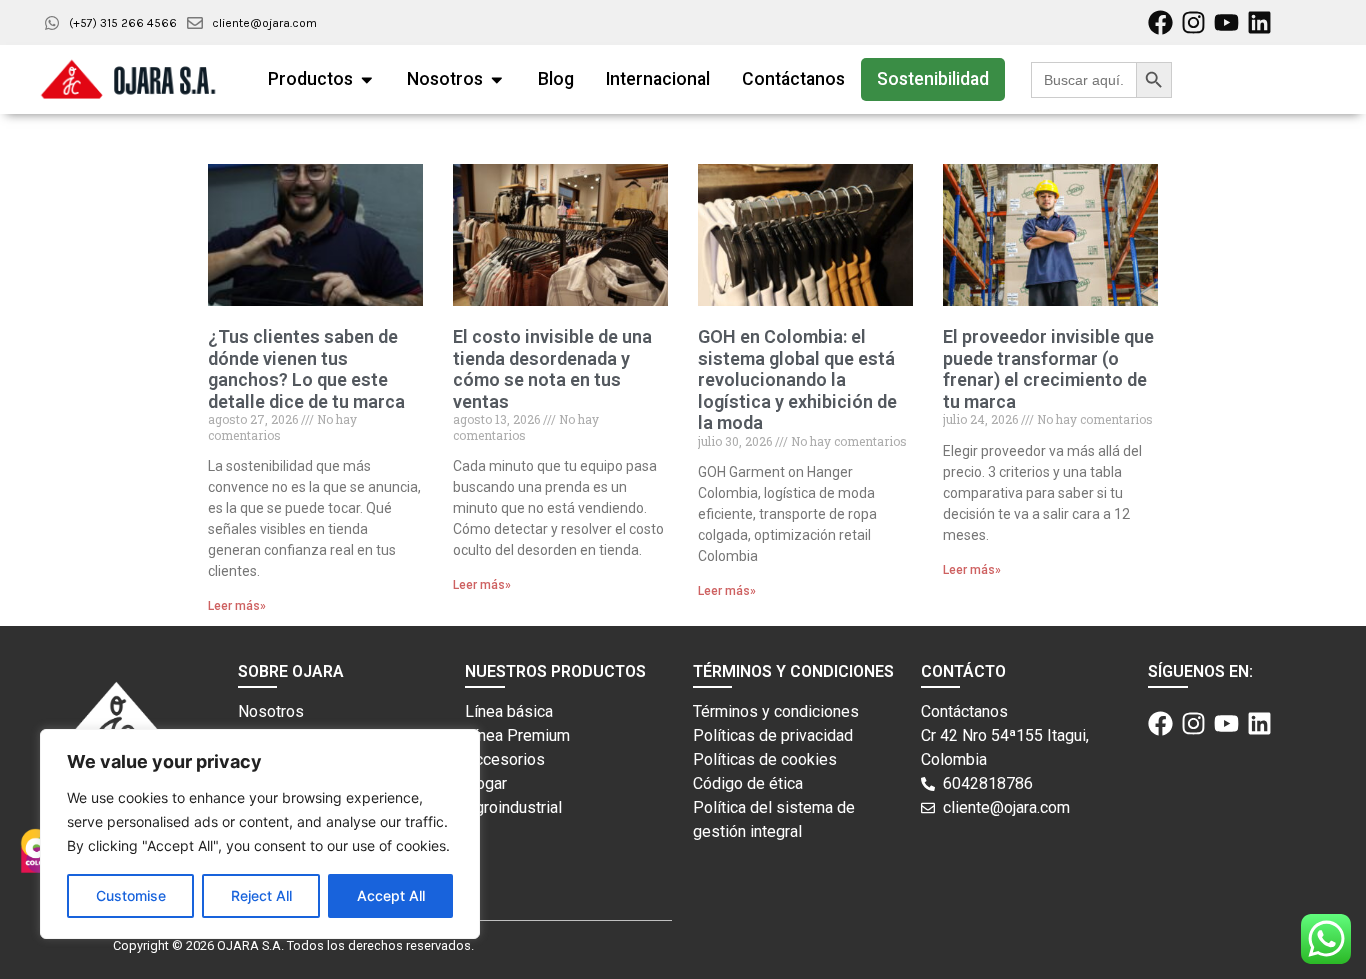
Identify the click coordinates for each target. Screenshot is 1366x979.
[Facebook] (1160, 22)
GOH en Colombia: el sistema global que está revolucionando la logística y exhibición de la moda (797, 379)
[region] (260, 834)
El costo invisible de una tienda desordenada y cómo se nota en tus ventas (552, 369)
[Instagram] (1193, 22)
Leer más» (237, 606)
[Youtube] (1226, 22)
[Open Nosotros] (497, 79)
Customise (131, 895)
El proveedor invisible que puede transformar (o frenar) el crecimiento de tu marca (1048, 369)
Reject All (261, 895)
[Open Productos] (367, 79)
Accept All (391, 895)
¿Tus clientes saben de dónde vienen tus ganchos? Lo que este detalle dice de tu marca (306, 369)
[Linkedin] (1259, 22)
